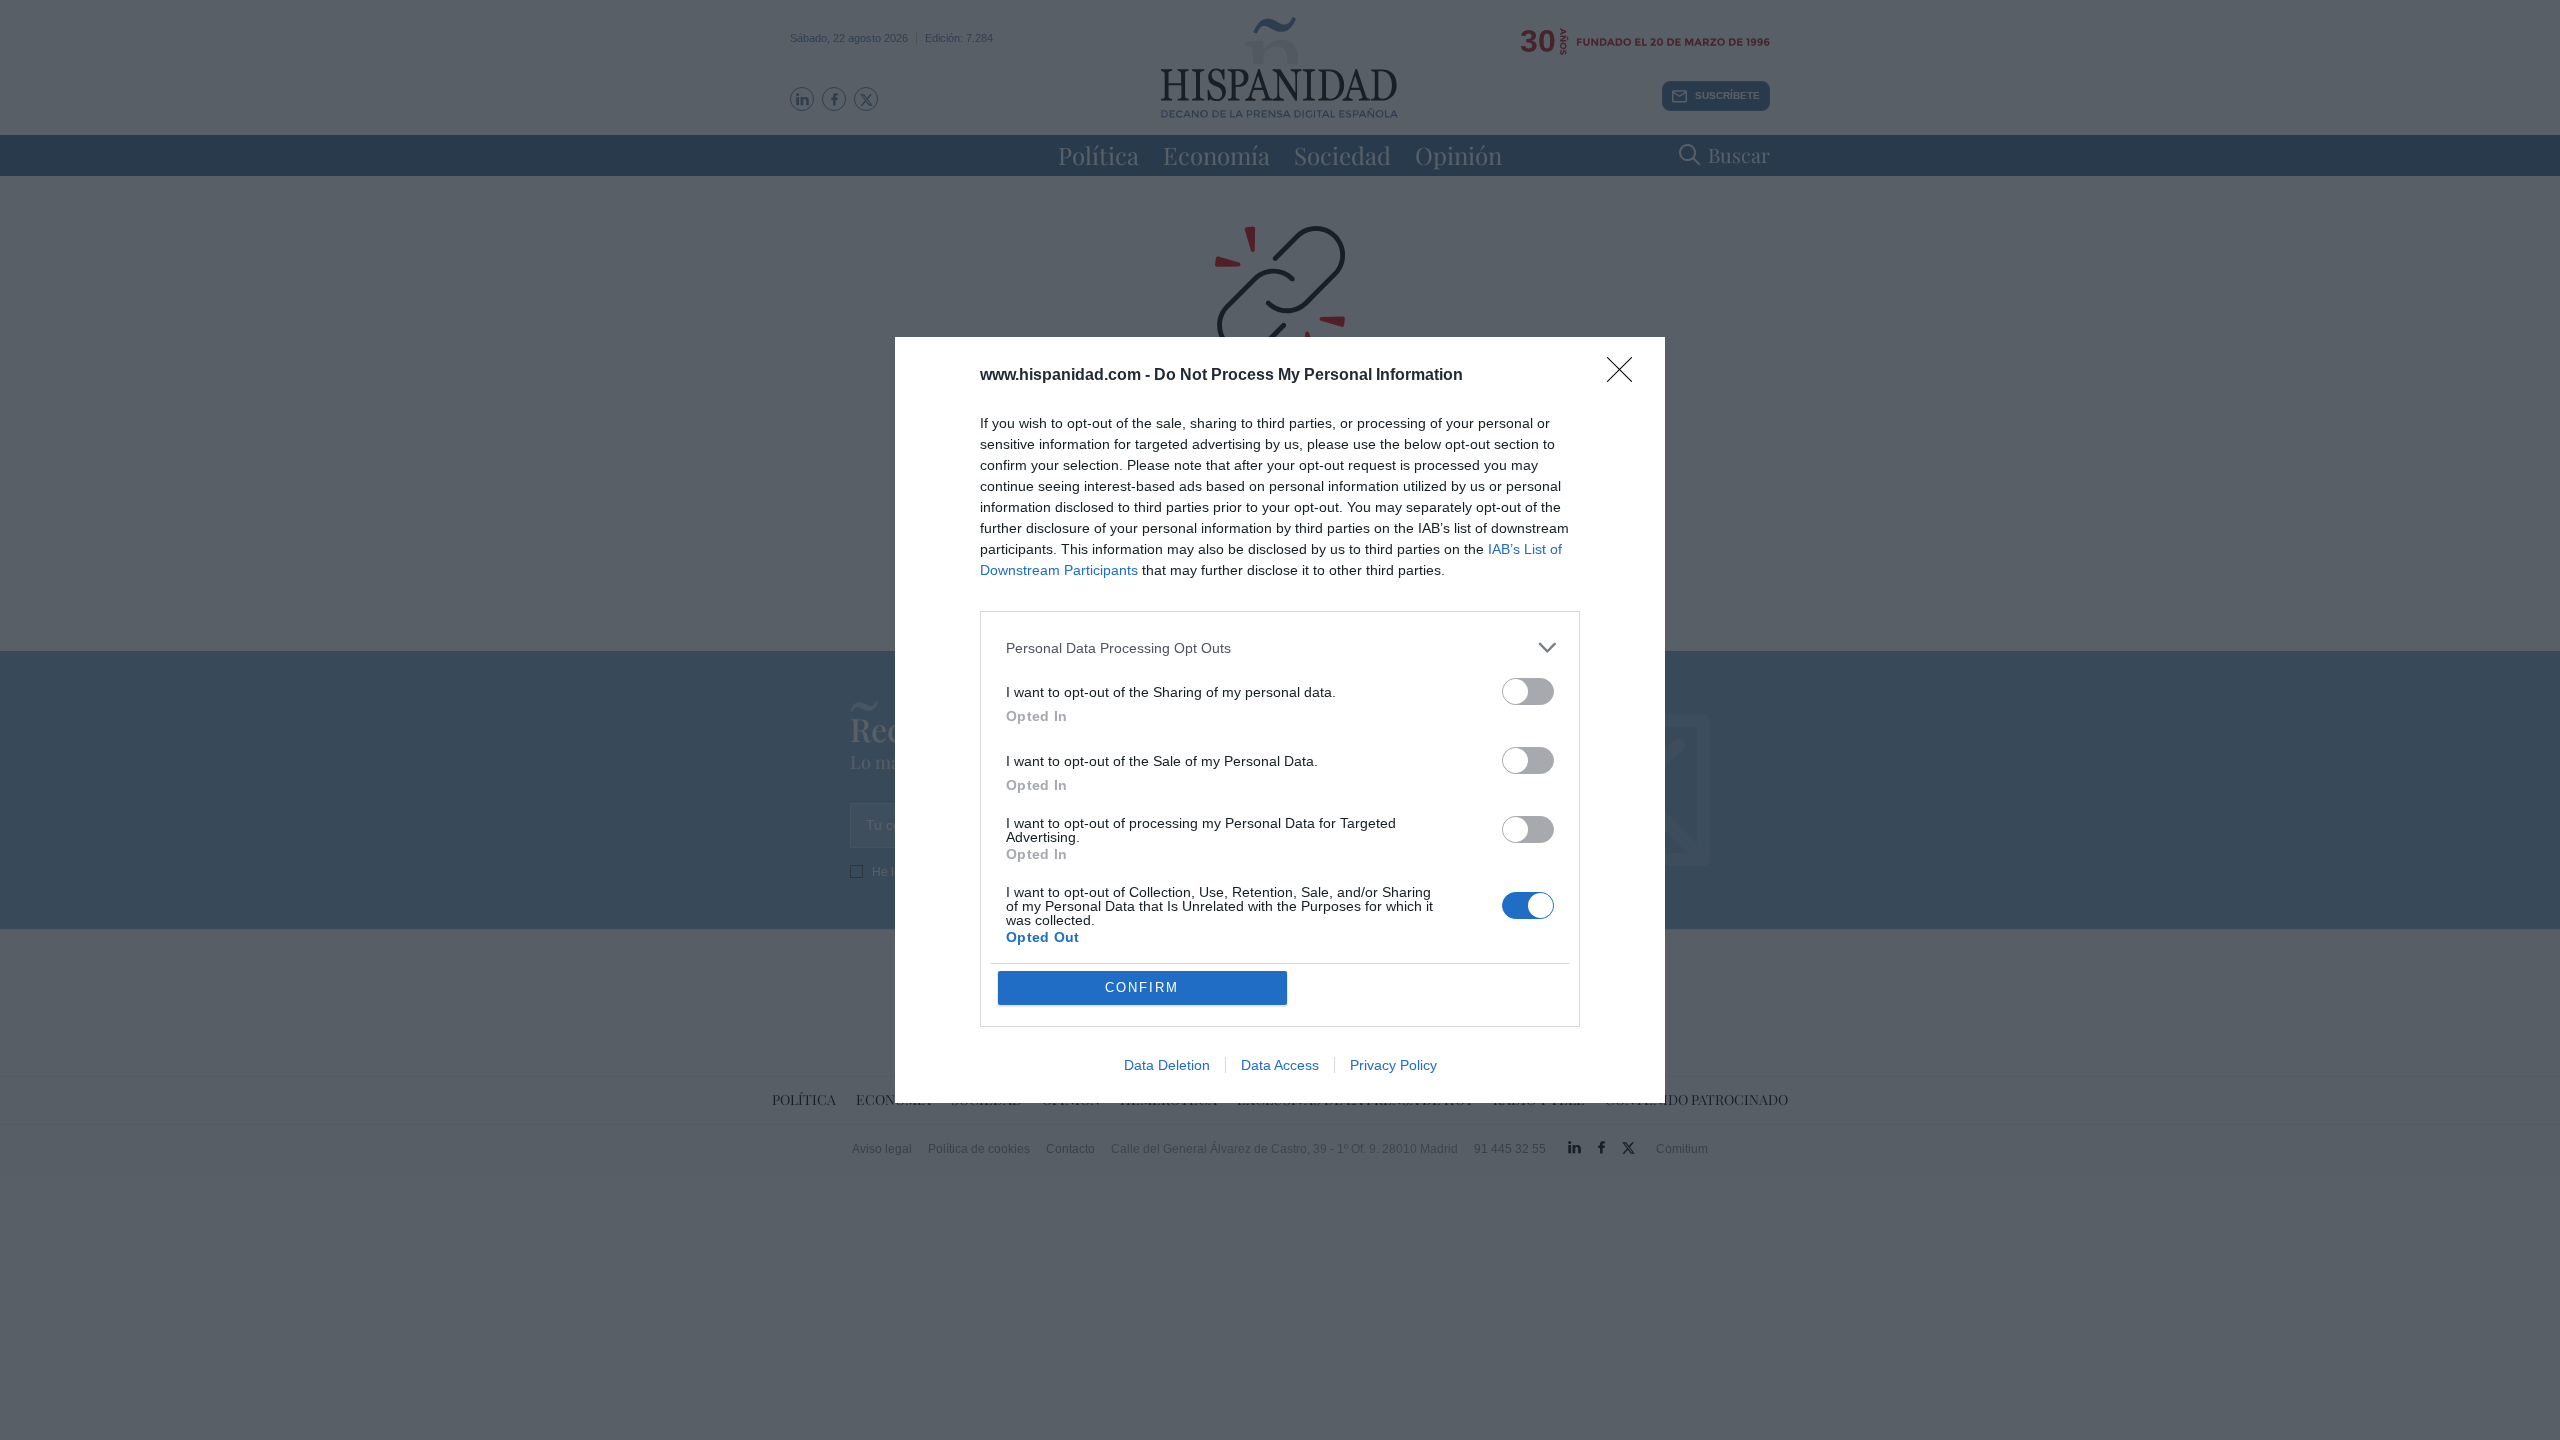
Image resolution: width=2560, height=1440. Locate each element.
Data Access (1280, 1065)
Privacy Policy (1393, 1065)
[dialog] (1280, 720)
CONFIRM (1142, 987)
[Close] (1626, 376)
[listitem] (1280, 647)
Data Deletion (1167, 1065)
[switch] (1528, 691)
